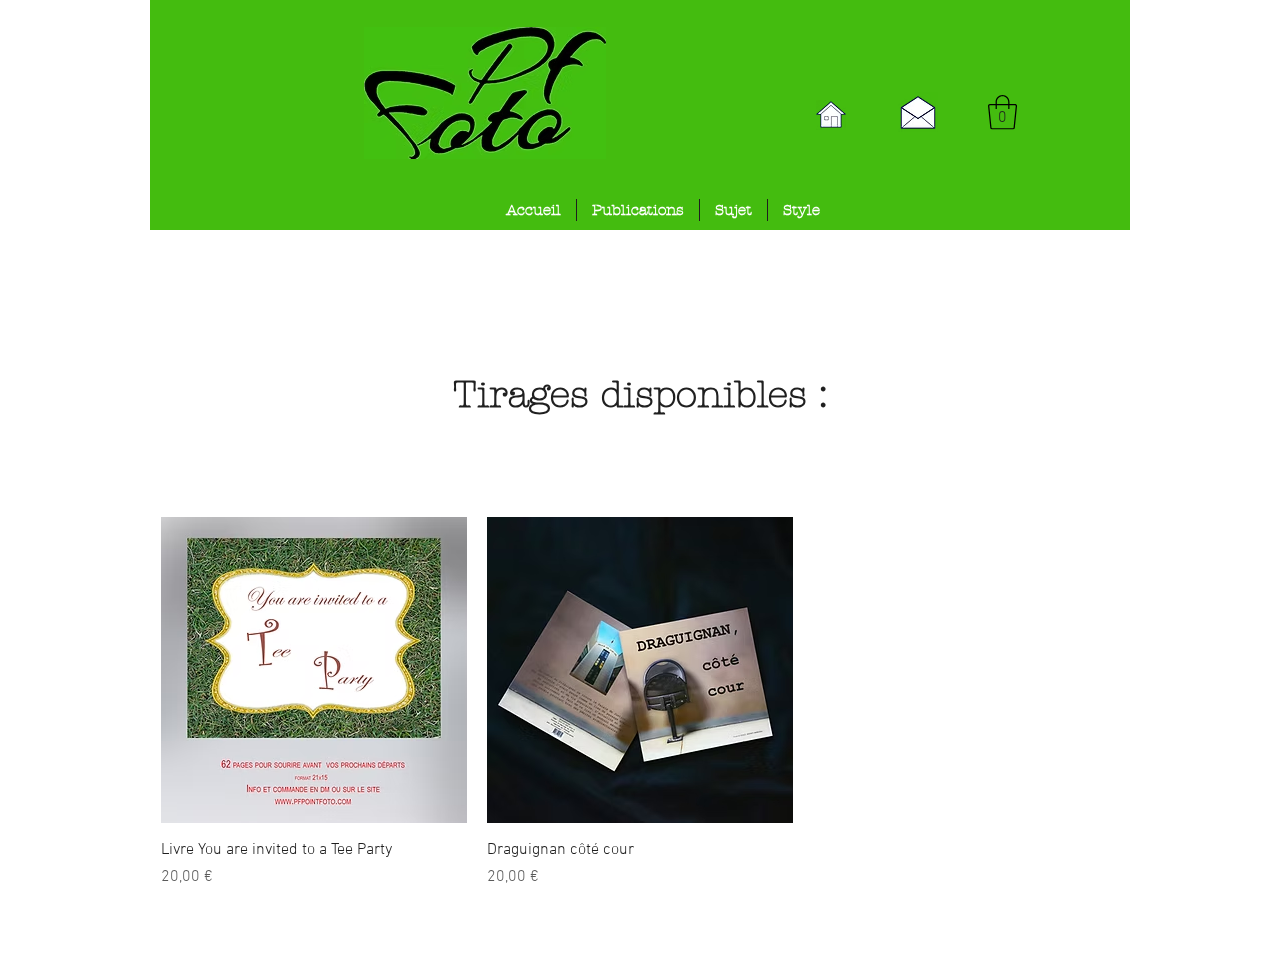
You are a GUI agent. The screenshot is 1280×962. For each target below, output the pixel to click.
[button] (1002, 112)
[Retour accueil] (831, 114)
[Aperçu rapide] (314, 670)
